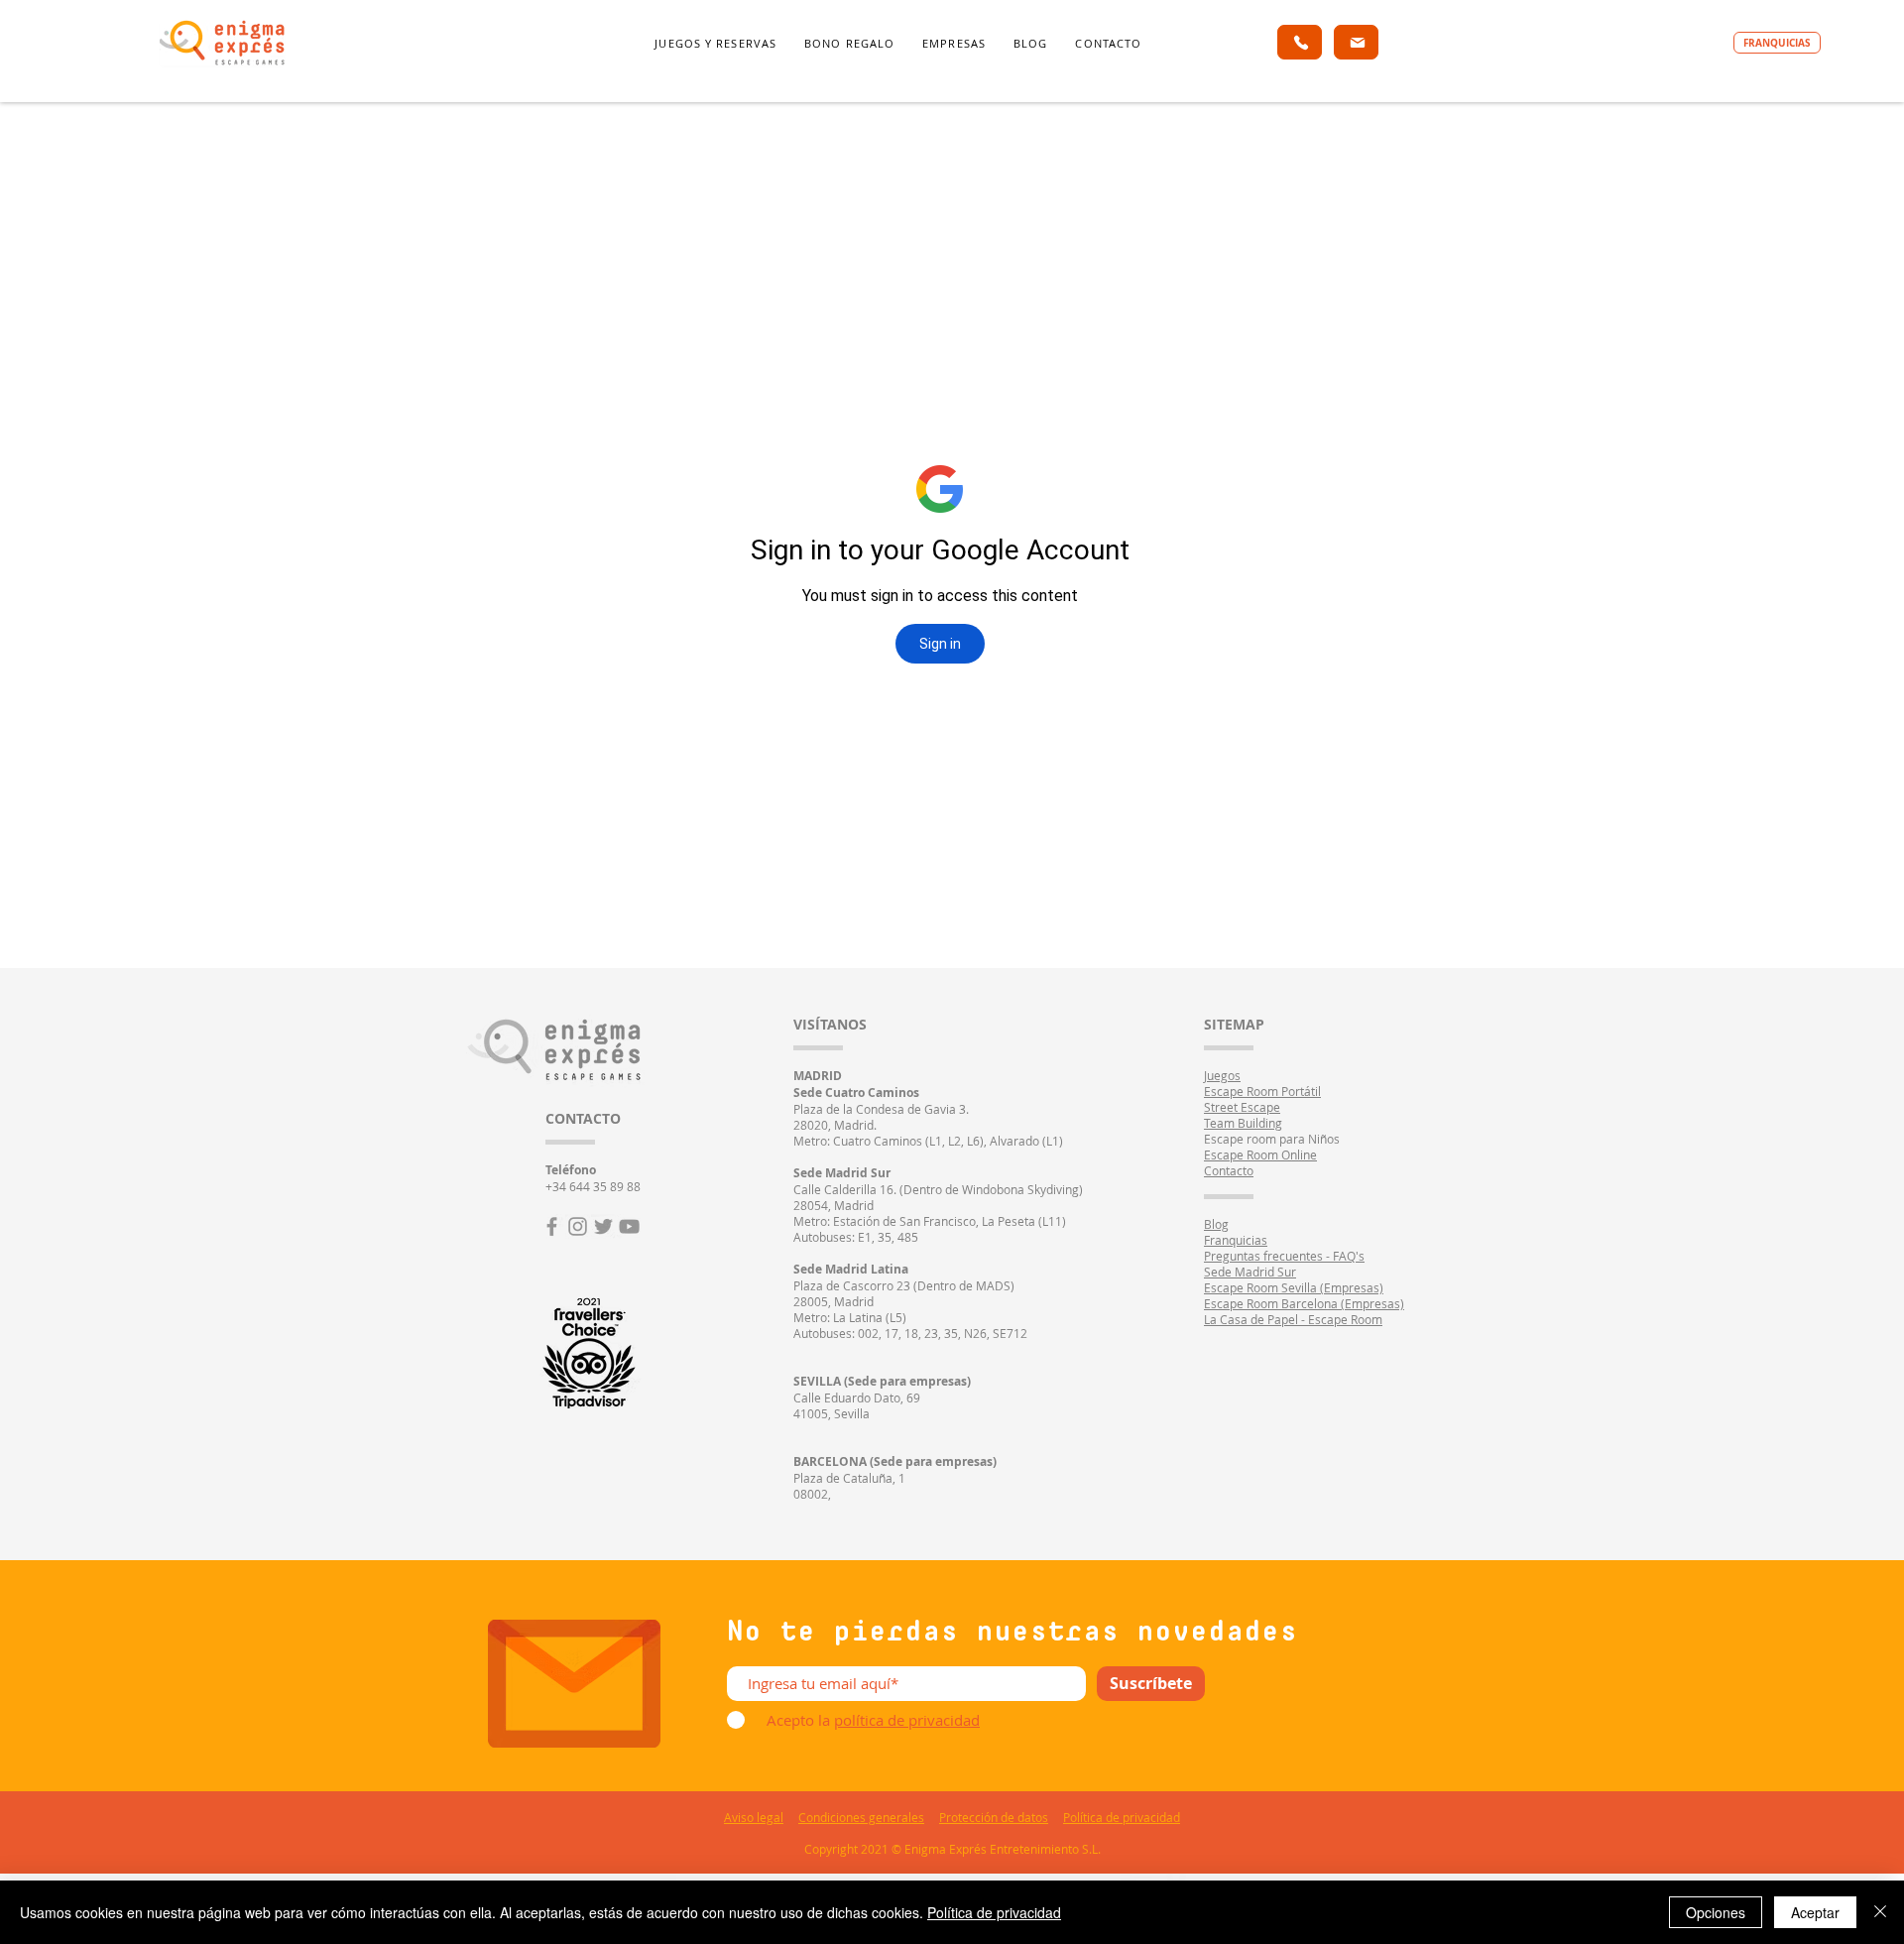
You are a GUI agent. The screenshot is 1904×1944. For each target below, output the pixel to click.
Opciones (1716, 1912)
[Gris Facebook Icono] (552, 1226)
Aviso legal (754, 1817)
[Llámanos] (1300, 42)
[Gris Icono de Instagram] (578, 1226)
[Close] (1880, 1912)
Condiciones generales (861, 1817)
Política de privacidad (1122, 1817)
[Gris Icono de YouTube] (629, 1226)
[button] (715, 44)
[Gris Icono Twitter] (603, 1226)
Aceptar (1815, 1912)
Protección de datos (994, 1817)
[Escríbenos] (1356, 42)
